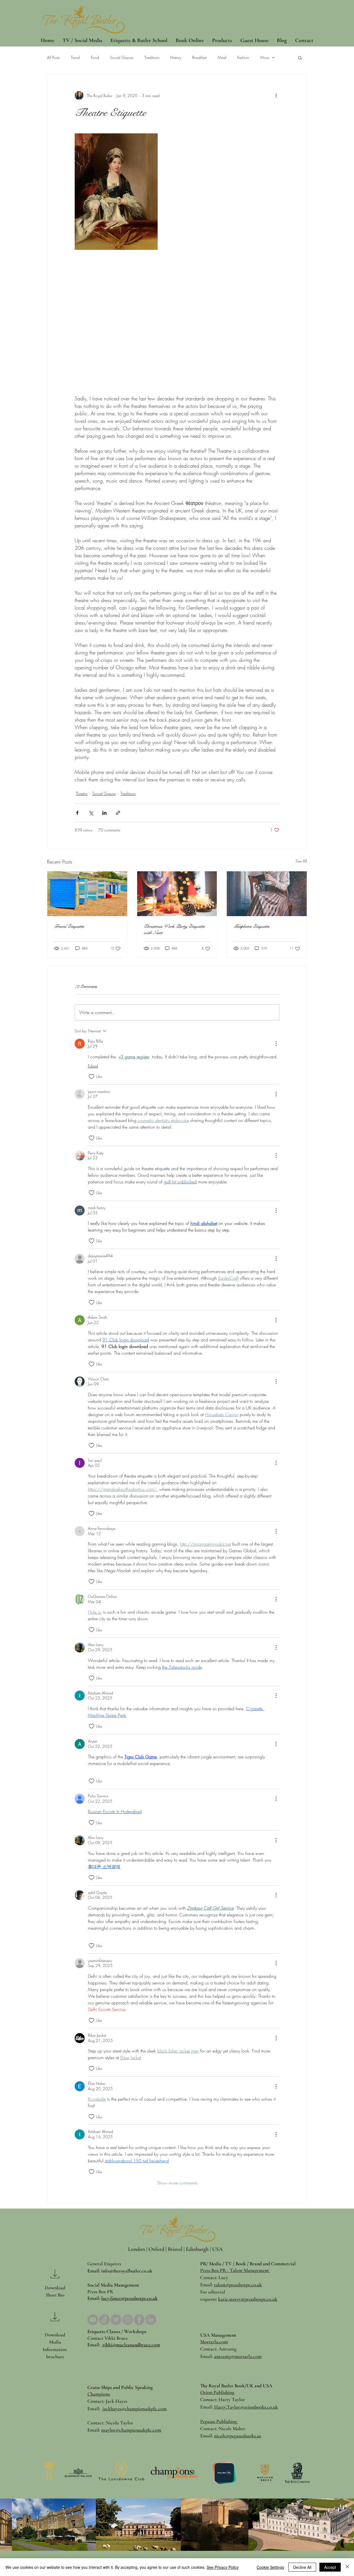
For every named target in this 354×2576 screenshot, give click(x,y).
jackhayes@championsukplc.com (135, 2409)
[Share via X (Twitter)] (91, 813)
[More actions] (276, 95)
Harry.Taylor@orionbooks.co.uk (246, 2407)
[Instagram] (128, 2320)
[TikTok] (104, 2320)
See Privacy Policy (223, 2567)
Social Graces (122, 57)
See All (301, 861)
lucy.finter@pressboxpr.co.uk (129, 2298)
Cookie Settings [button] (270, 2567)
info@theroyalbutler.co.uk (127, 2271)
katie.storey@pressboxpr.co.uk (248, 2299)
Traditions (152, 57)
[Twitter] (116, 2320)
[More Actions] (276, 1044)
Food (95, 57)
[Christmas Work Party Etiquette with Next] (177, 894)
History (176, 57)
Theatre (82, 793)
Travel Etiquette (69, 926)
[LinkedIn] (151, 2320)
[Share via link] (118, 813)
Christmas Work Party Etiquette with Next (174, 929)
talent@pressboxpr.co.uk (238, 2285)
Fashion (243, 57)
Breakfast (199, 57)
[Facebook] (139, 2320)
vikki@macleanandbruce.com (131, 2345)
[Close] (347, 2567)
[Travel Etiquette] (87, 894)
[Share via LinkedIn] (104, 813)
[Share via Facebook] (77, 813)
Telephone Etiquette (251, 926)
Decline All (302, 2567)
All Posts (53, 57)
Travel (75, 57)
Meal (222, 57)
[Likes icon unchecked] (92, 1077)
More (265, 57)
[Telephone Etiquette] (267, 894)
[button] (300, 58)
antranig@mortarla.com (238, 2356)
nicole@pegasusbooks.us (238, 2436)
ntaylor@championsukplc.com (131, 2430)
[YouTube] (93, 2320)
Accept (330, 2567)
